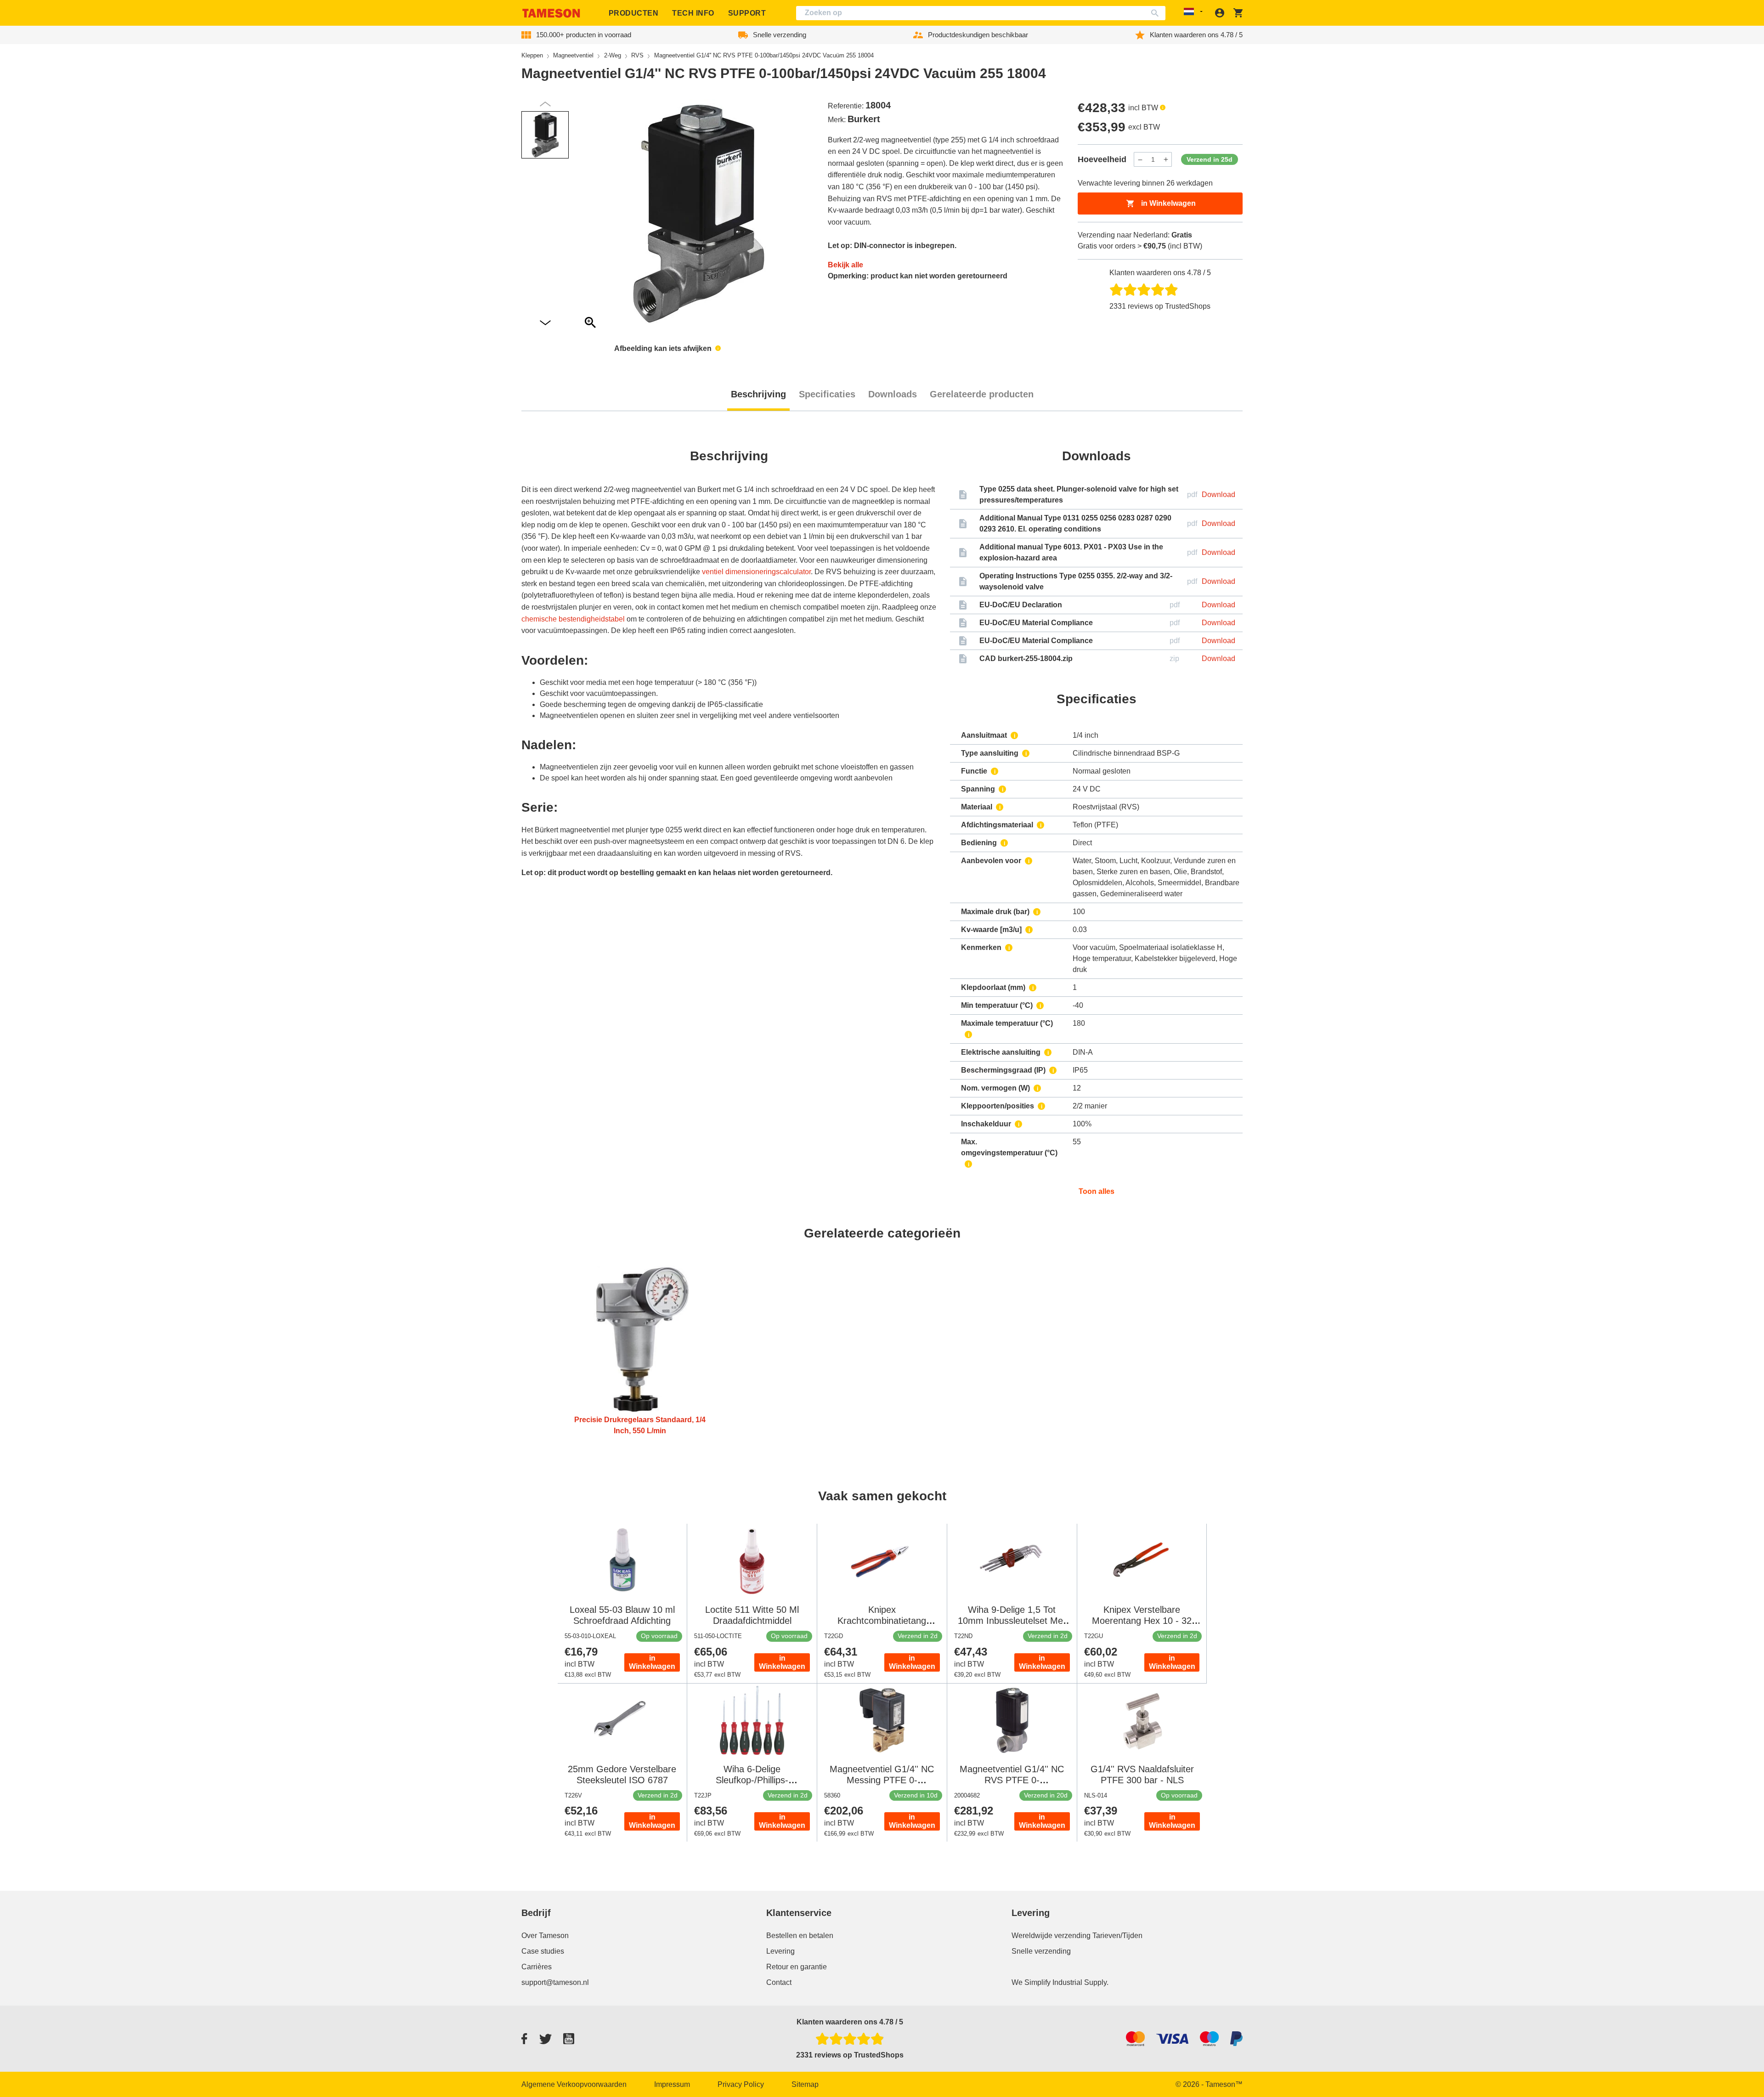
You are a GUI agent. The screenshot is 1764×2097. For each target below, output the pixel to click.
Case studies (543, 1951)
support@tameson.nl (555, 1982)
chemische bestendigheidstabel (573, 619)
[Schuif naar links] (545, 323)
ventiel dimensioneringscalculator (756, 572)
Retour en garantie (797, 1967)
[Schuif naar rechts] (545, 104)
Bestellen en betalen (800, 1936)
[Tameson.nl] (551, 13)
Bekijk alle (845, 265)
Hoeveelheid (1102, 159)
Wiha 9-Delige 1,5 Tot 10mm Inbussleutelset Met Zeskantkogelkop (1012, 1621)
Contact (779, 1982)
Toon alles (1097, 1191)
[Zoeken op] (1157, 13)
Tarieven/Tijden (1117, 1936)
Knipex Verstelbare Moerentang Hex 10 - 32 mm (1142, 1621)
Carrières (537, 1967)
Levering (780, 1951)
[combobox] (981, 13)
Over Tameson (545, 1936)
